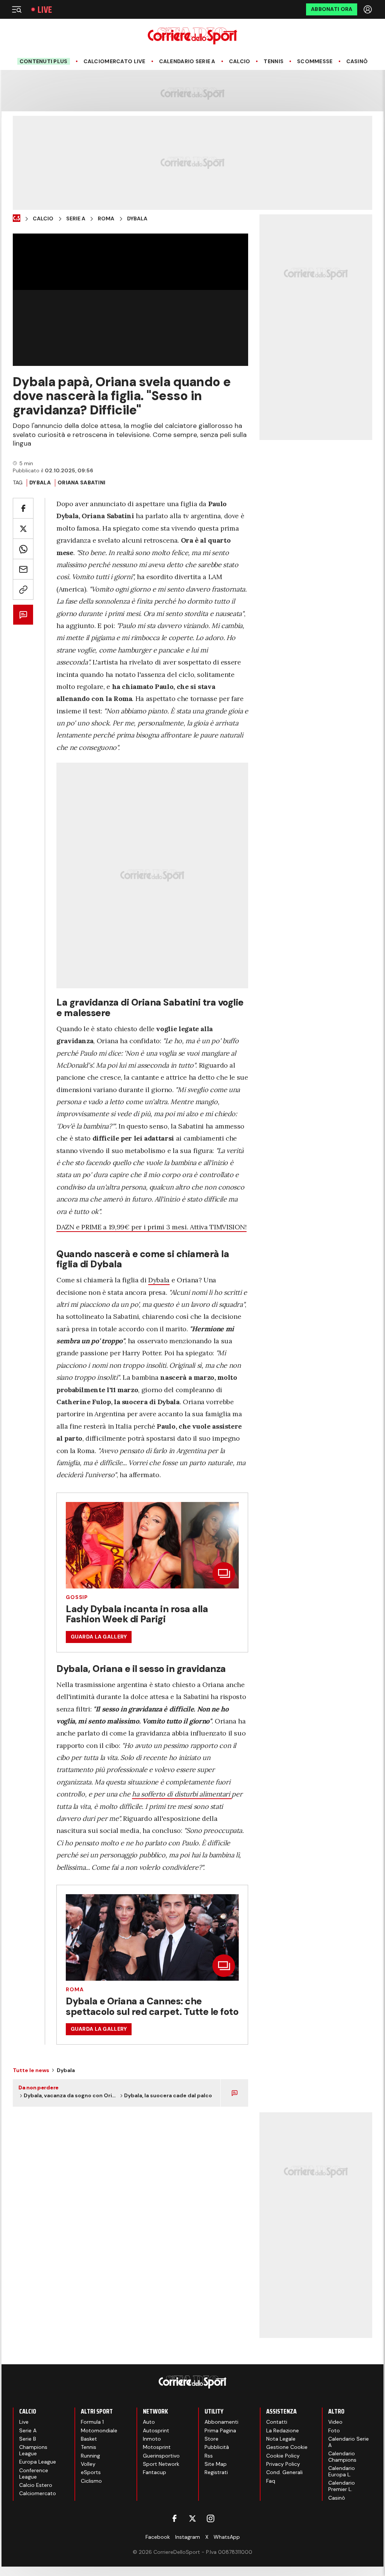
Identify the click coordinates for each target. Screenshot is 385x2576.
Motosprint (157, 2447)
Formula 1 (92, 2422)
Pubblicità (217, 2447)
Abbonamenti (221, 2422)
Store (211, 2439)
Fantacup (155, 2472)
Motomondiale (99, 2430)
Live (45, 10)
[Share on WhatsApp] (23, 549)
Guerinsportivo (161, 2456)
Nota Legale (281, 2439)
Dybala (137, 219)
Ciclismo (91, 2481)
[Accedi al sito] (368, 9)
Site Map (216, 2464)
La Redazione (283, 2430)
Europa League (38, 2462)
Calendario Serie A (187, 61)
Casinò (357, 61)
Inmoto (152, 2439)
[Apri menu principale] (17, 9)
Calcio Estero (36, 2485)
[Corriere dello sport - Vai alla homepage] (192, 36)
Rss (209, 2456)
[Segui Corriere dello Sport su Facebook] (174, 2518)
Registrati (216, 2472)
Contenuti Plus (44, 61)
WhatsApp (227, 2537)
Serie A (76, 219)
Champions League (33, 2450)
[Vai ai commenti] (23, 615)
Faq (271, 2481)
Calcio (240, 61)
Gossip (77, 1597)
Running (90, 2456)
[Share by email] (23, 569)
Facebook (158, 2537)
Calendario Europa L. (342, 2471)
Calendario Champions (342, 2457)
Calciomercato (38, 2493)
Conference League (34, 2474)
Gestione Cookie (287, 2447)
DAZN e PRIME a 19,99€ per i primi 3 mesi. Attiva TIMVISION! (152, 1227)
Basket (89, 2439)
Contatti (277, 2422)
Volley (88, 2464)
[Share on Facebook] (23, 508)
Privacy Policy (283, 2464)
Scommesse (315, 61)
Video (335, 2422)
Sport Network (161, 2464)
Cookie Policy (283, 2456)
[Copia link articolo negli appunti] (23, 589)
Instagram (188, 2537)
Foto (334, 2430)
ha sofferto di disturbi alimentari (182, 1794)
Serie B (28, 2439)
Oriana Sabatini (81, 482)
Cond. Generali (284, 2472)
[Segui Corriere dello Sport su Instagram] (211, 2518)
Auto (149, 2422)
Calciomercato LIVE (114, 61)
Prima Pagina (220, 2430)
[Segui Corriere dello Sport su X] (192, 2518)
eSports (91, 2472)
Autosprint (156, 2430)
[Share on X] (23, 529)
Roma (106, 219)
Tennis (274, 61)
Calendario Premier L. (342, 2486)
